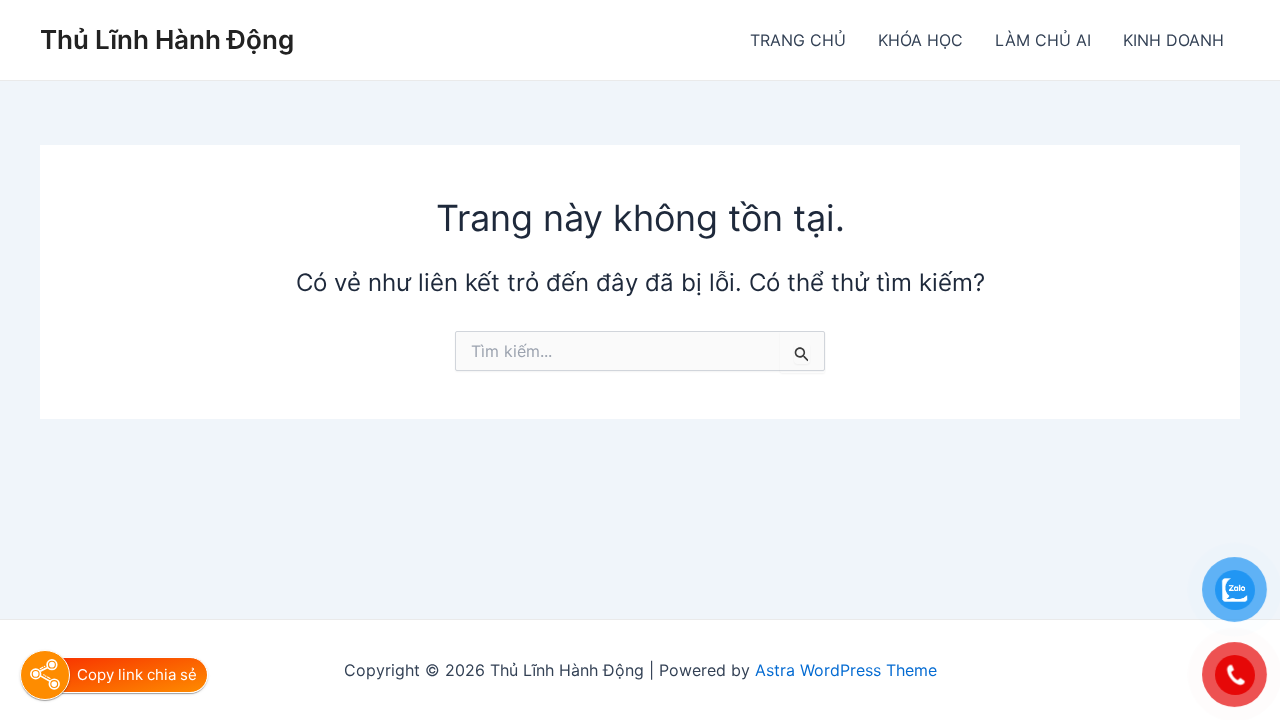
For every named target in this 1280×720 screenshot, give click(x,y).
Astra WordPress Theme (846, 670)
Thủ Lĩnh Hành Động (167, 39)
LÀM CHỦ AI (1043, 40)
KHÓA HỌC (920, 40)
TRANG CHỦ (798, 40)
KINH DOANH (1173, 40)
